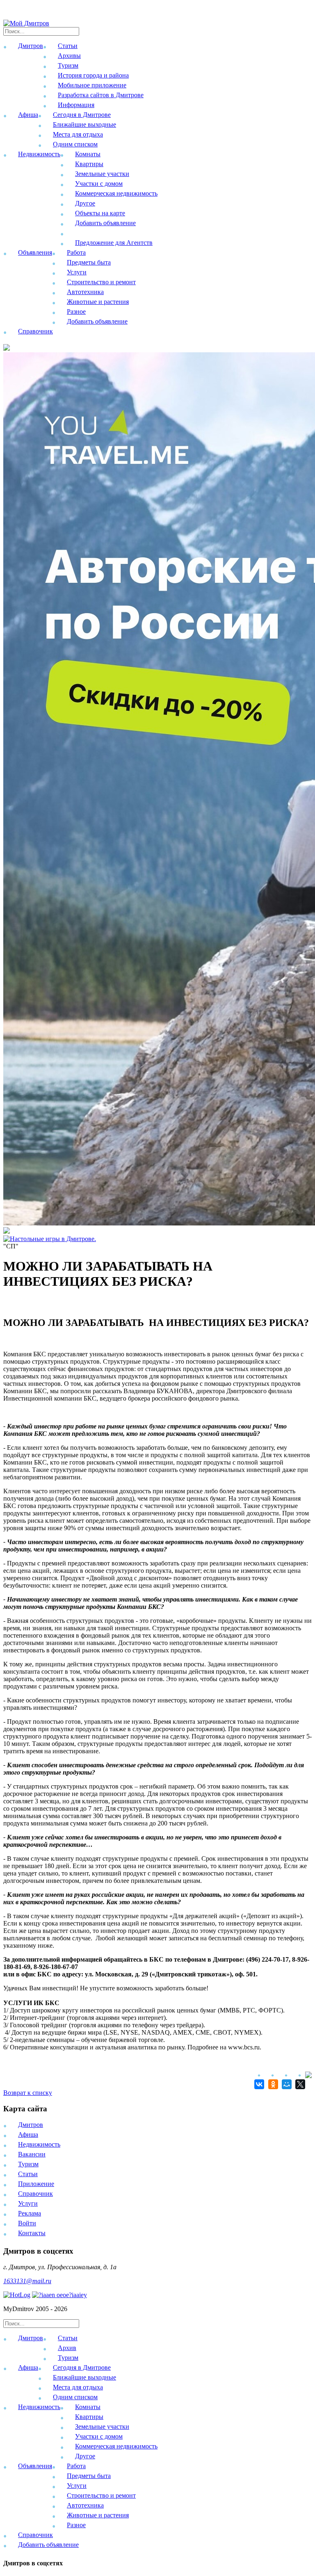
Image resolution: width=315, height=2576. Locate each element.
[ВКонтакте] (258, 2084)
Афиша (28, 2134)
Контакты (32, 2233)
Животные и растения (98, 302)
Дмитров (31, 2125)
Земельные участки (102, 174)
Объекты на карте (100, 213)
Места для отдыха (78, 134)
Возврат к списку (28, 2093)
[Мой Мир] (286, 2084)
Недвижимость (39, 2144)
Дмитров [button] (31, 46)
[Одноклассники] (272, 2084)
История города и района (93, 75)
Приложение (36, 2184)
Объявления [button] (35, 252)
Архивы (69, 56)
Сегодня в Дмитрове (82, 115)
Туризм (68, 65)
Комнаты (88, 154)
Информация (76, 105)
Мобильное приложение (92, 85)
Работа (76, 252)
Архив (67, 2348)
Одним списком (75, 144)
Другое (85, 203)
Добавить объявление (105, 223)
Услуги (77, 272)
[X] (299, 2084)
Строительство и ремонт (101, 282)
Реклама (30, 2213)
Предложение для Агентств (114, 243)
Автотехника (85, 292)
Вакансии (32, 2154)
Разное (76, 311)
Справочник (35, 331)
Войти (27, 2223)
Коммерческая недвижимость (116, 193)
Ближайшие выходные (84, 124)
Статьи (68, 46)
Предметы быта (89, 262)
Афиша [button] (28, 115)
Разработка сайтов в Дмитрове (101, 95)
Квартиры (89, 164)
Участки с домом (99, 184)
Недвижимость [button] (39, 154)
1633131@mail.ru (27, 2281)
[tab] (157, 2349)
